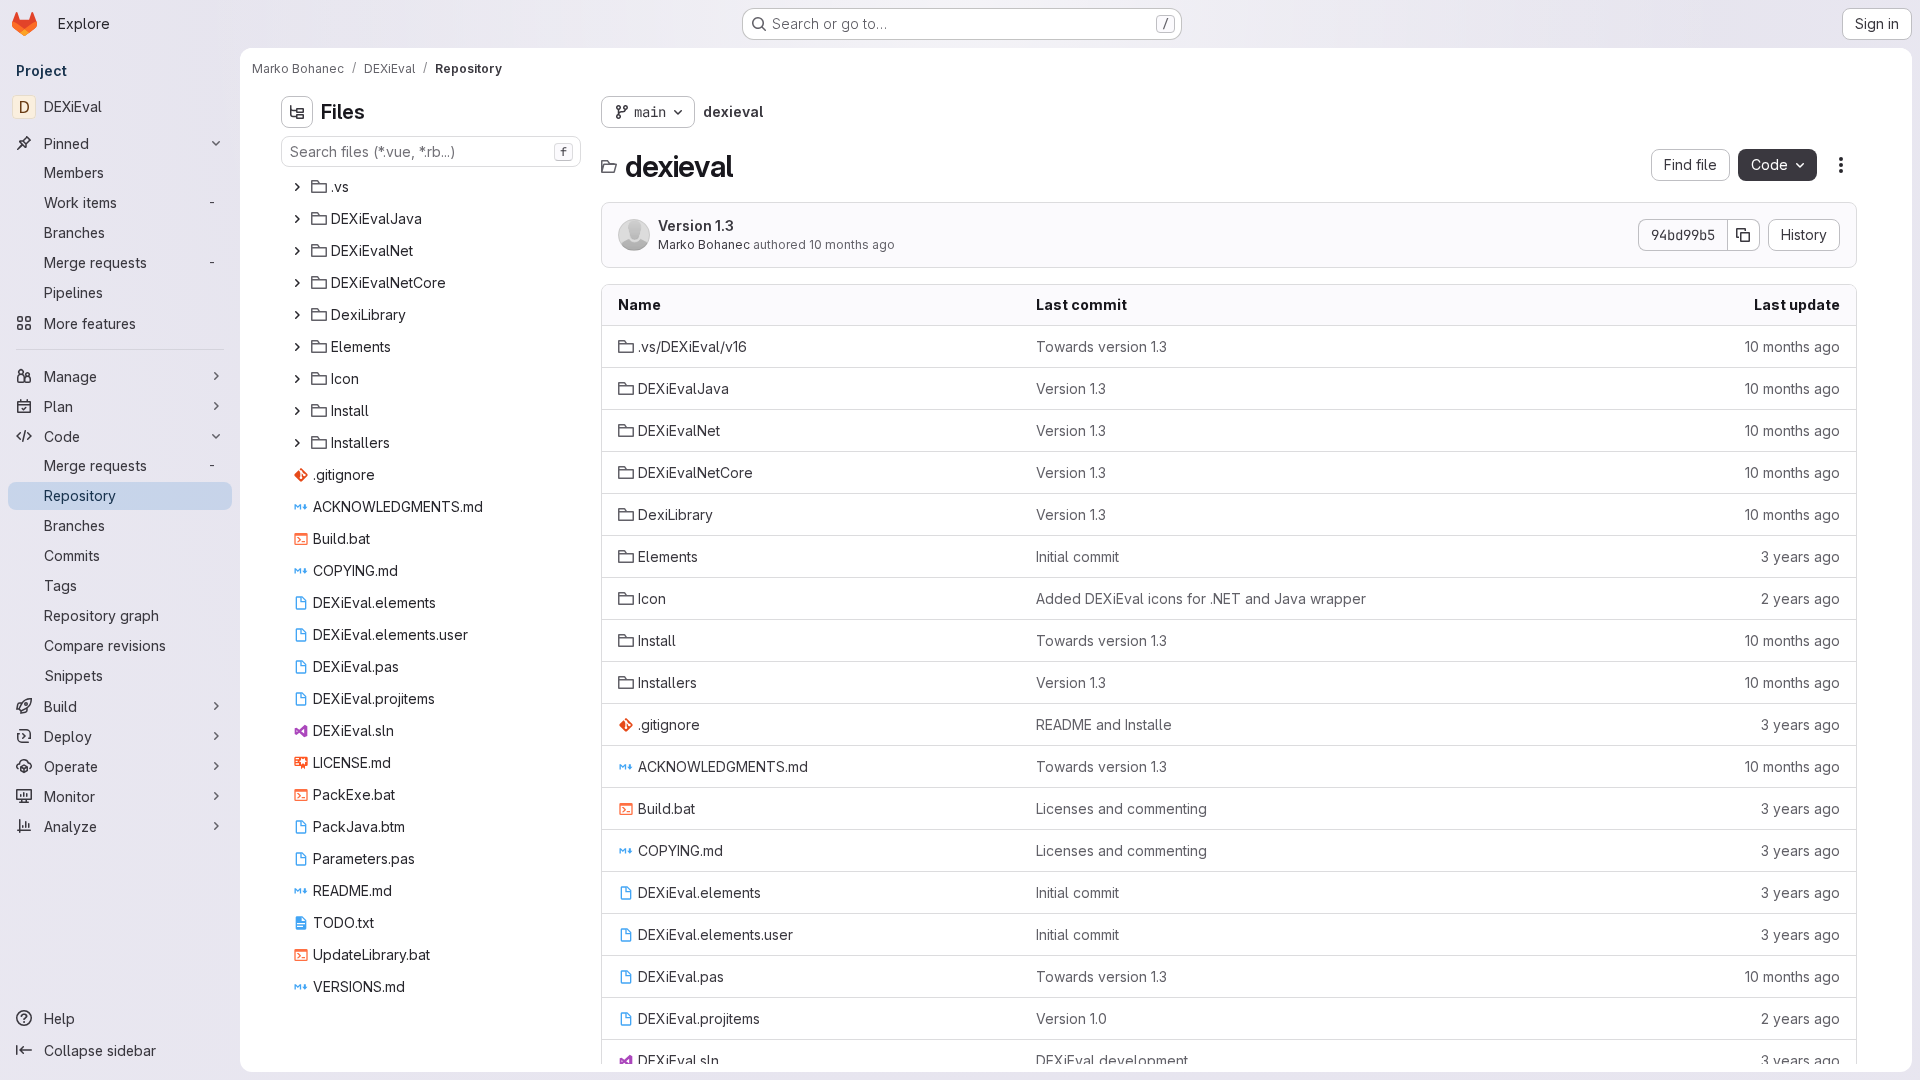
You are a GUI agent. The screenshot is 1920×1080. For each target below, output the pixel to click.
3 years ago (1800, 556)
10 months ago (852, 244)
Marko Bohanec (704, 244)
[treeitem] (433, 187)
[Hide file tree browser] (297, 112)
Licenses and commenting (1121, 808)
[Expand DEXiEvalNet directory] (297, 251)
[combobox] (431, 151)
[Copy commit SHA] (1744, 235)
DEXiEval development (1112, 1060)
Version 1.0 (1071, 1018)
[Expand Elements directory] (297, 347)
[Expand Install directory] (297, 411)
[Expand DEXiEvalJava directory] (297, 219)
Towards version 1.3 (1101, 346)
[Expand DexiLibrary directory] (297, 315)
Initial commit (1077, 556)
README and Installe (1104, 724)
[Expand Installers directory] (297, 443)
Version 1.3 (696, 225)
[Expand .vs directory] (297, 187)
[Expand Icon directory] (297, 379)
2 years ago (1800, 598)
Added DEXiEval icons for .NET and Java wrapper (1201, 598)
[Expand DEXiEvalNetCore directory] (297, 283)
